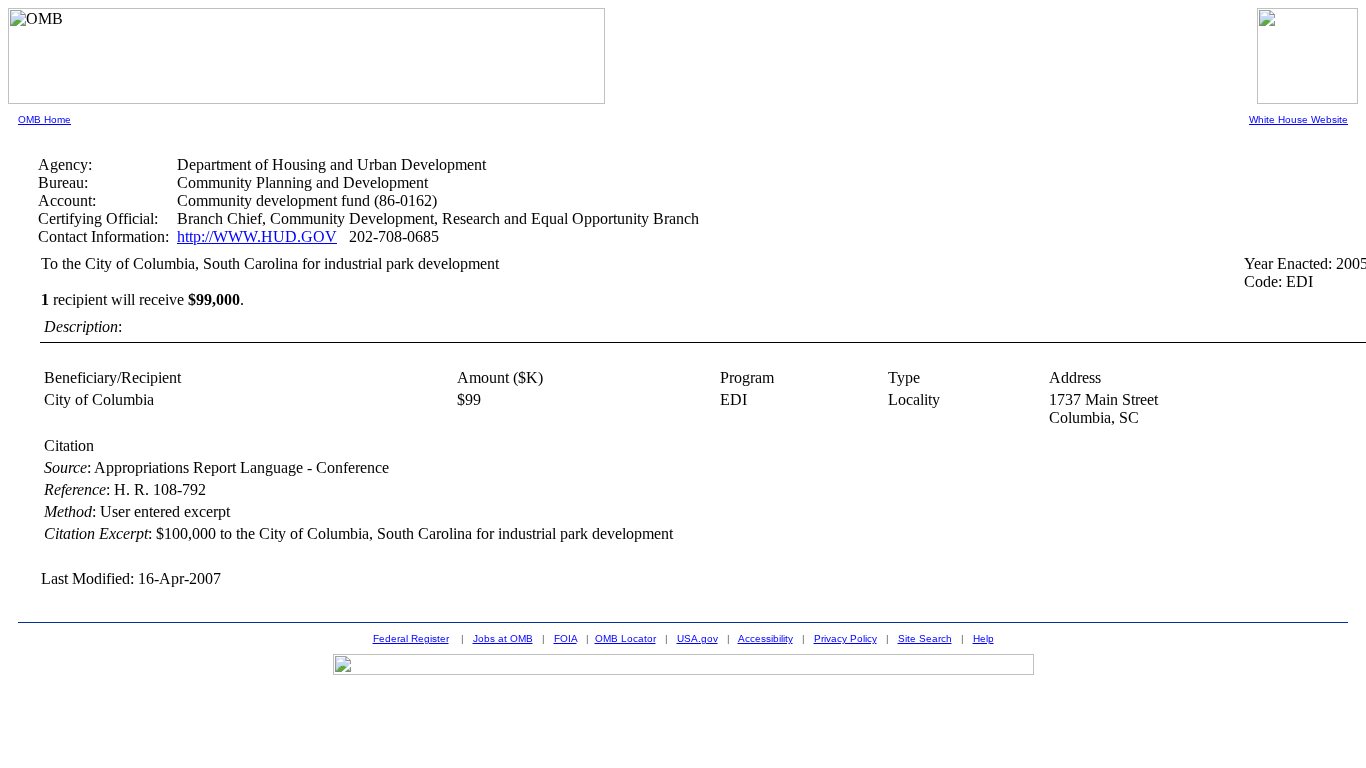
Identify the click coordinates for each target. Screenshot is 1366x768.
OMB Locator (625, 638)
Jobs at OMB (503, 638)
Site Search (925, 638)
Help (983, 638)
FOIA (565, 638)
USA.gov (697, 638)
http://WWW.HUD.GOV (257, 236)
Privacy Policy (845, 638)
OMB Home (44, 119)
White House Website (1298, 119)
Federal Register (411, 638)
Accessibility (765, 638)
